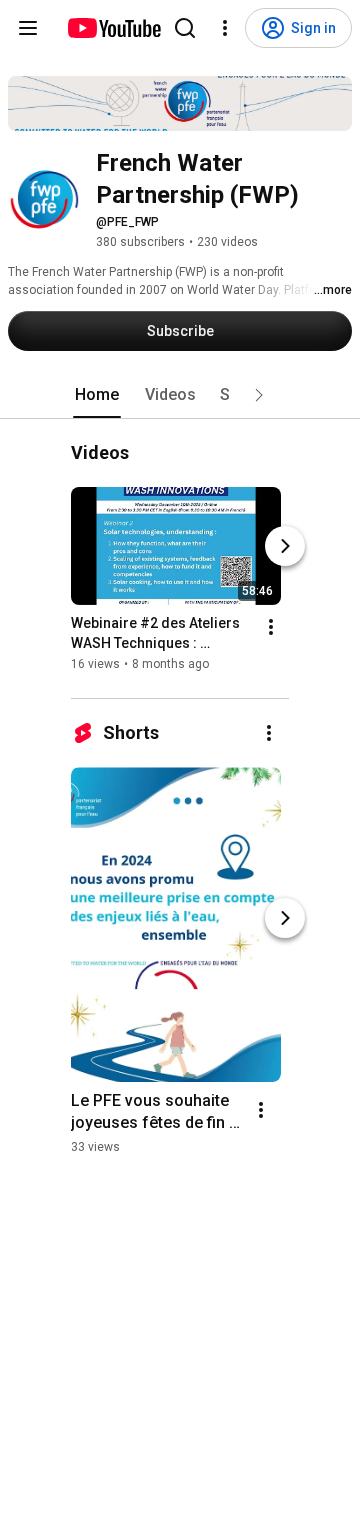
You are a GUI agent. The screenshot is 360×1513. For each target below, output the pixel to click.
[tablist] (180, 395)
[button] (259, 395)
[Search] (185, 28)
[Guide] (28, 28)
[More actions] (271, 628)
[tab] (97, 395)
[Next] (285, 547)
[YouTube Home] (113, 28)
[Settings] (225, 28)
